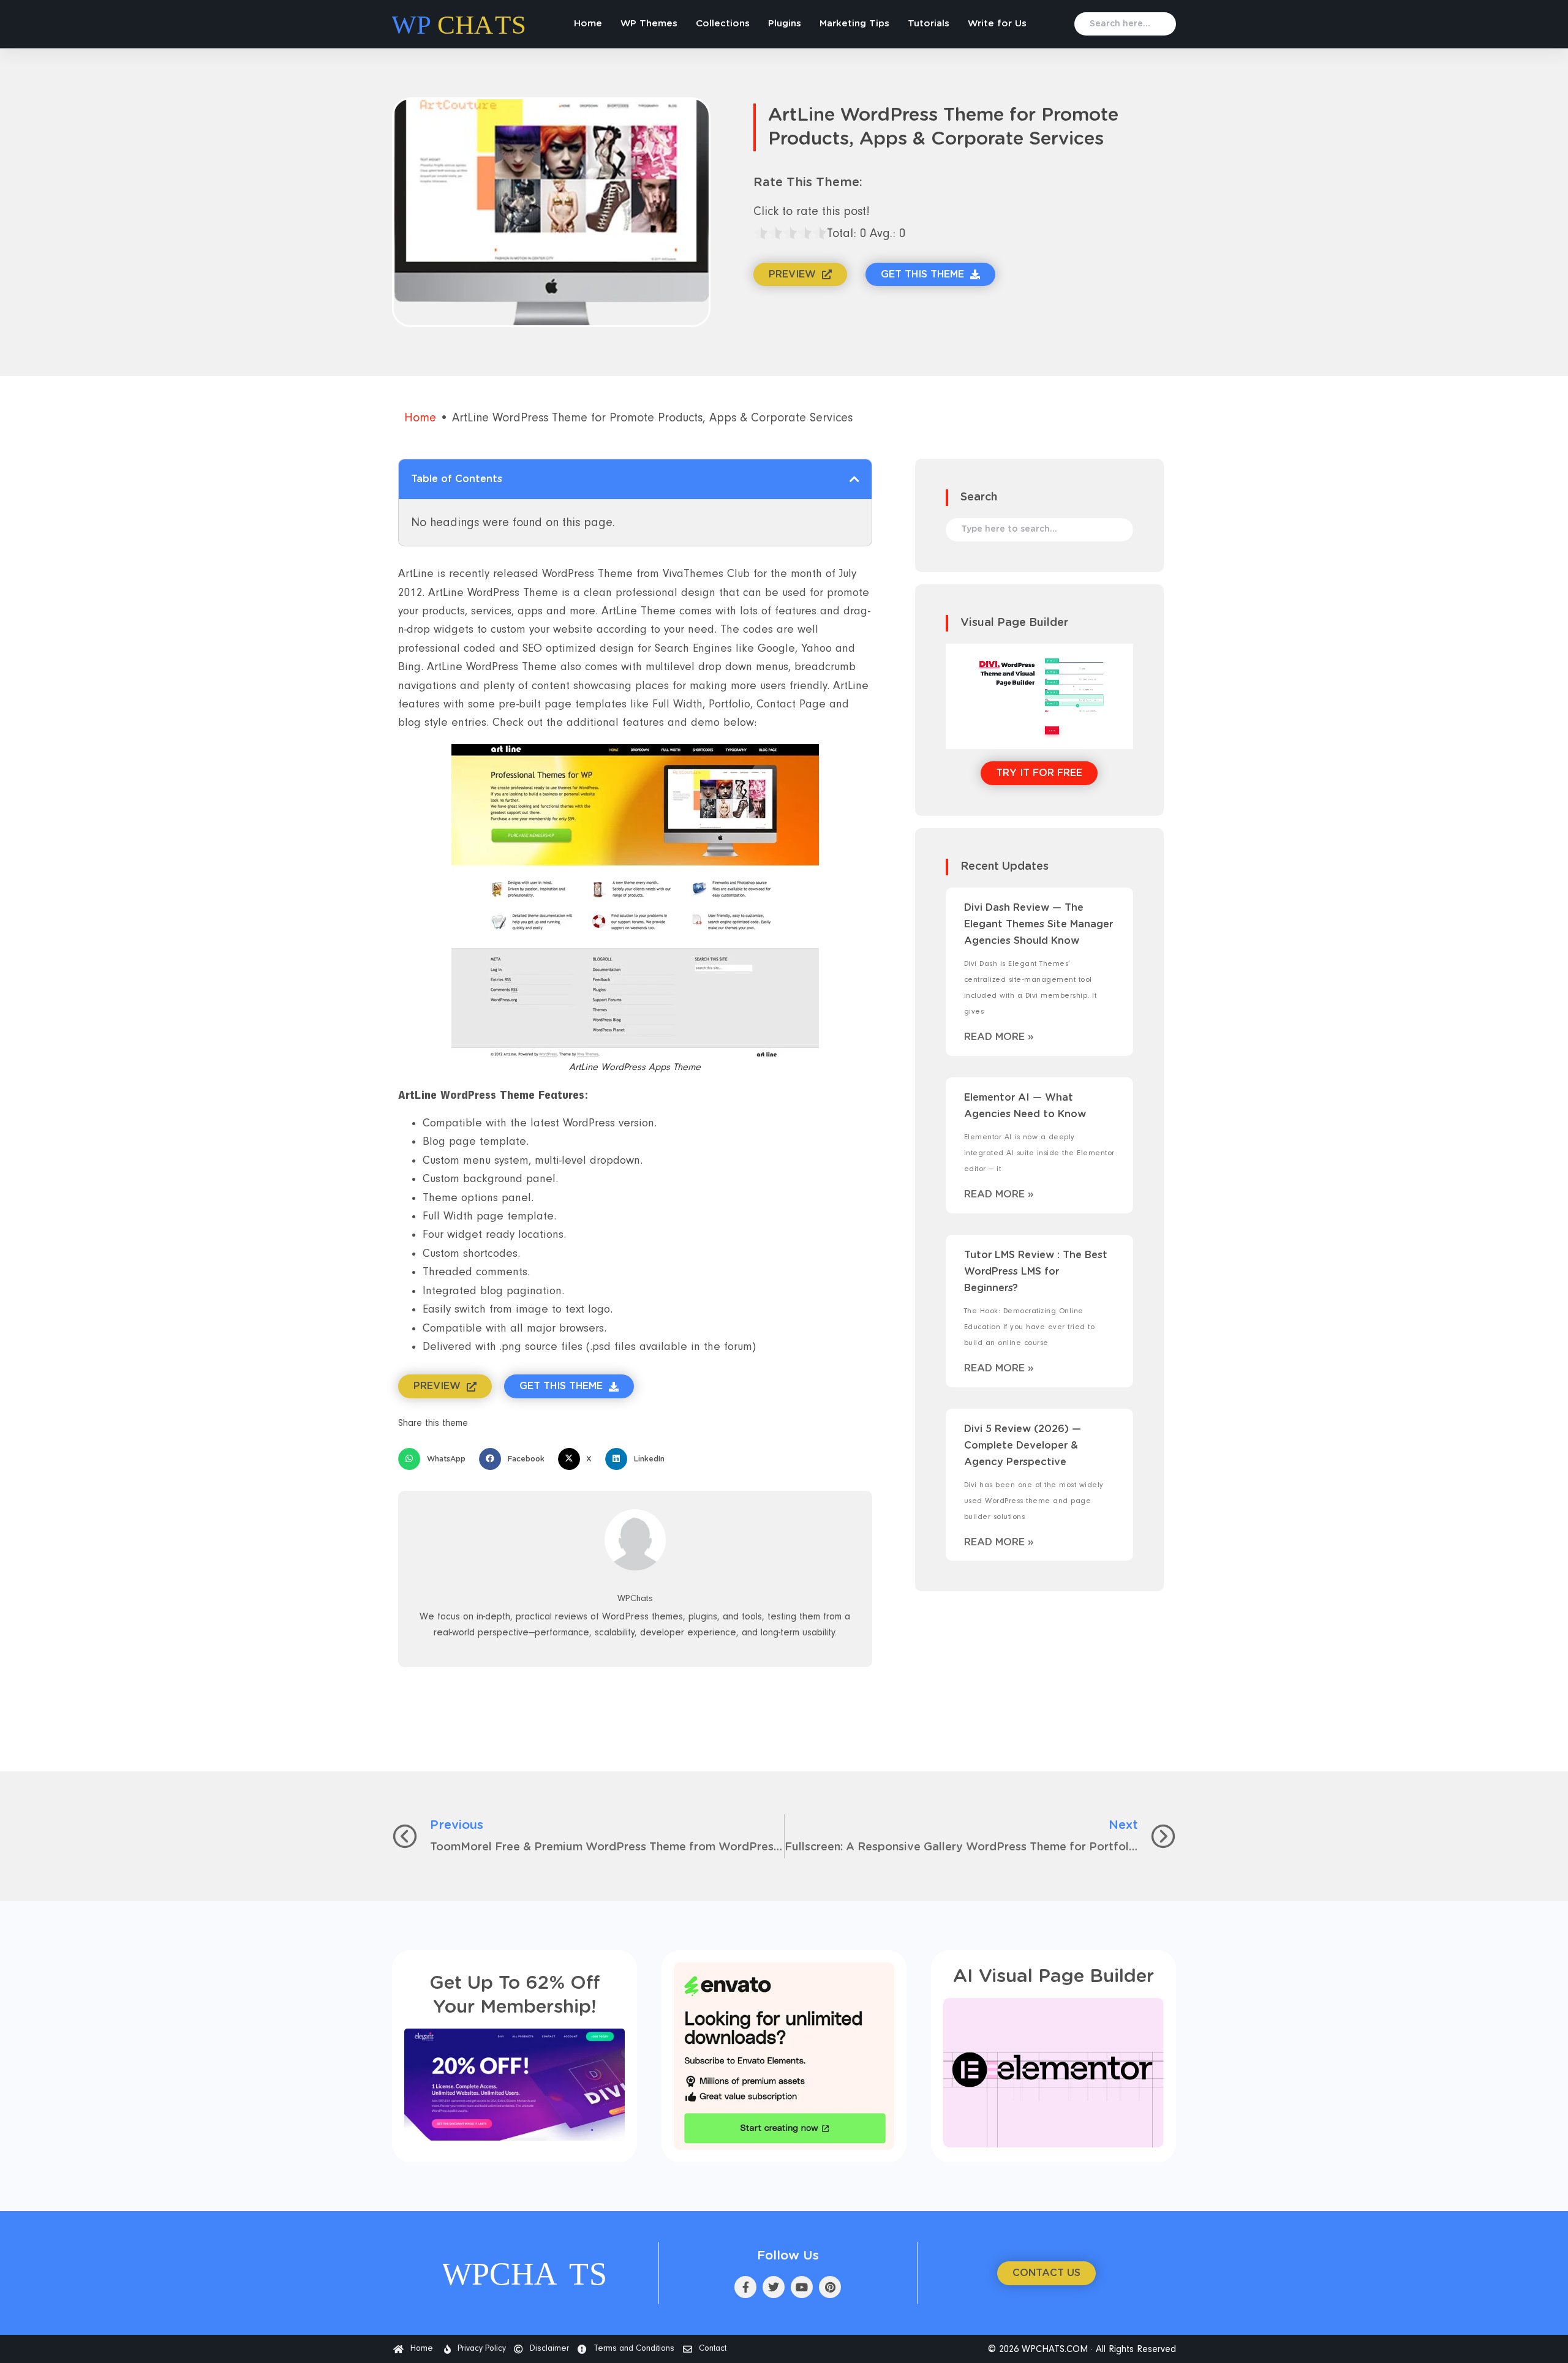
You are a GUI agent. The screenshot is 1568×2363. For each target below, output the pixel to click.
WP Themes (649, 24)
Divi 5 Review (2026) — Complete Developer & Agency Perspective (1023, 1445)
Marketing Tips (854, 24)
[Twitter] (774, 2287)
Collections (723, 24)
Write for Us (997, 24)
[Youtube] (802, 2287)
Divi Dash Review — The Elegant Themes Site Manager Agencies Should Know (1038, 924)
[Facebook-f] (745, 2287)
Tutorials (929, 24)
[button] (854, 479)
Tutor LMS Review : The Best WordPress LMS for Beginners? (1036, 1272)
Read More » (999, 1037)
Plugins (785, 24)
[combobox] (1125, 24)
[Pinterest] (830, 2287)
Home (588, 24)
